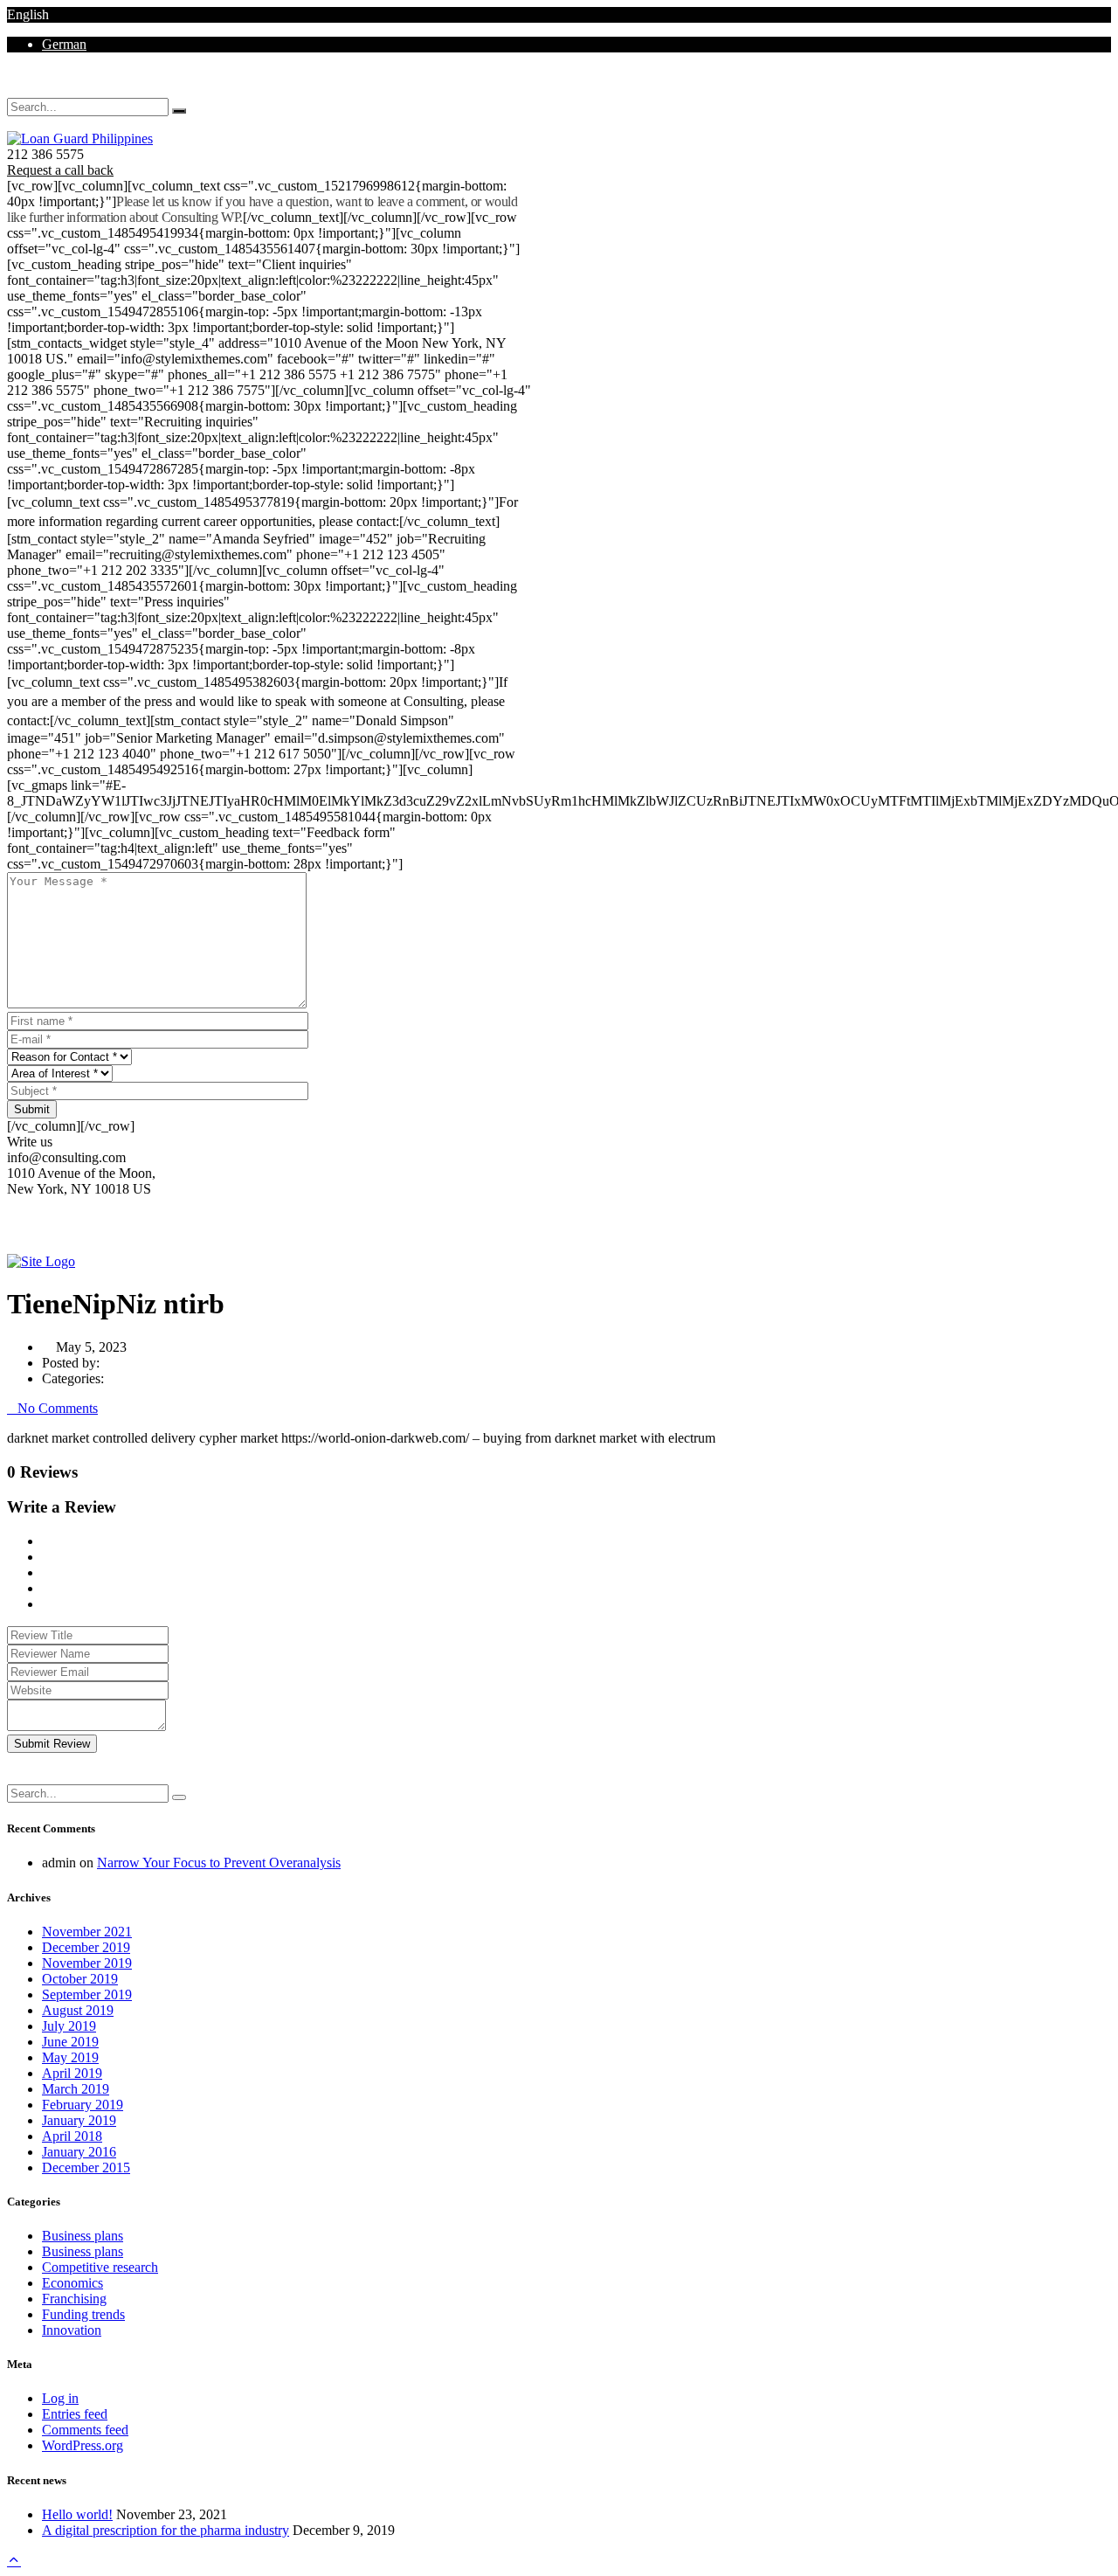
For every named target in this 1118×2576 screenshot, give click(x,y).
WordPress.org (83, 2445)
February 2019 (83, 2105)
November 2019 (87, 1963)
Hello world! (77, 2514)
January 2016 (79, 2152)
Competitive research (100, 2267)
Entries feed (75, 2414)
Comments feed (85, 2430)
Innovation (72, 2330)
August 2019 (78, 2010)
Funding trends (83, 2314)
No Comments (58, 1408)
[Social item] (12, 90)
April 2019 (72, 2073)
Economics (72, 2283)
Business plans (83, 2236)
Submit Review (52, 1744)
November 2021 (87, 1932)
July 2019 (69, 2026)
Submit (32, 1109)
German (64, 44)
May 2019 (70, 2057)
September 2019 (87, 1994)
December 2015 (86, 2167)
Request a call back (60, 170)
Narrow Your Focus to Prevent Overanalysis (219, 1863)
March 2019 (76, 2089)
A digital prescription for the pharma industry (166, 2530)
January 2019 (79, 2120)
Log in (60, 2398)
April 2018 (72, 2136)
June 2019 (70, 2042)
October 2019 (80, 1979)
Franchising (74, 2299)
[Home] (41, 1261)
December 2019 (86, 1947)
